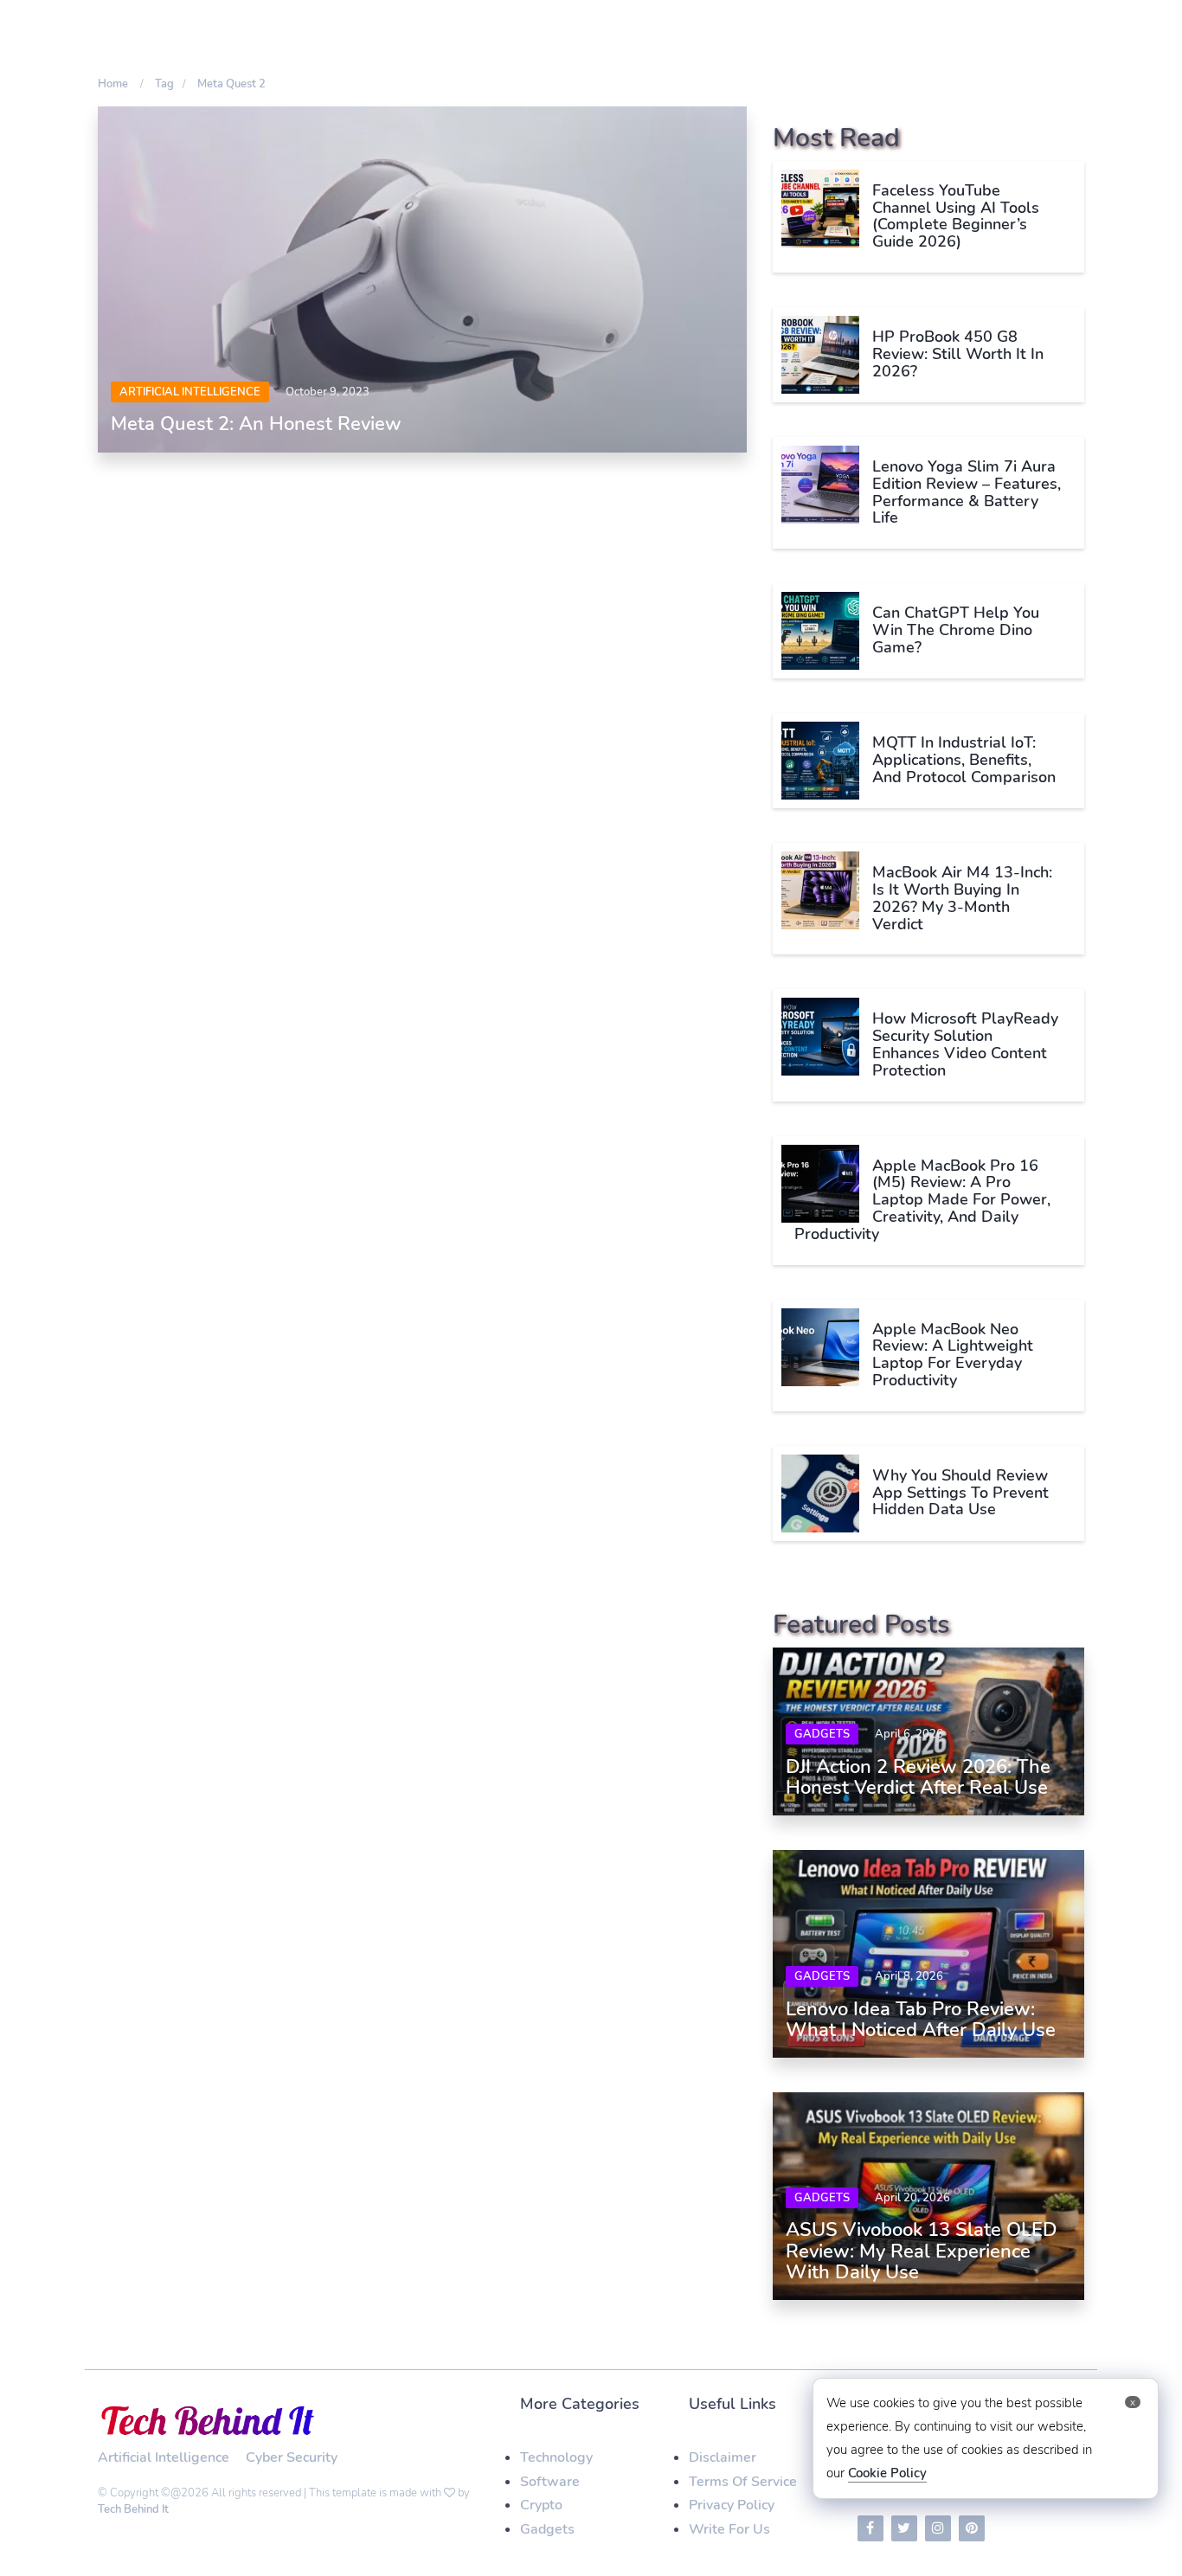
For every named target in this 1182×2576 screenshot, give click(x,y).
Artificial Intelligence (190, 392)
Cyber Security (292, 2457)
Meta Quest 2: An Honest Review (256, 424)
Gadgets (822, 1734)
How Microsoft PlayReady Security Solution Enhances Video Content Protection (965, 1044)
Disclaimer (723, 2457)
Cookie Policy (887, 2473)
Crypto (541, 2505)
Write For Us (729, 2529)
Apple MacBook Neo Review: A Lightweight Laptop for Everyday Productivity (953, 1355)
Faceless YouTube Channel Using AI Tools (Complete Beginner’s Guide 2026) (956, 216)
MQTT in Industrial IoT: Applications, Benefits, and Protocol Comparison (964, 760)
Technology (556, 2457)
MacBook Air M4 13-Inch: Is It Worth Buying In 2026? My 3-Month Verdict (962, 898)
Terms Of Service (743, 2482)
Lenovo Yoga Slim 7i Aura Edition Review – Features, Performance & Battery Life (967, 492)
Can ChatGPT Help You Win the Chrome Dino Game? (956, 630)
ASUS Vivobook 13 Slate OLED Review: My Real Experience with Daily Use (922, 2251)
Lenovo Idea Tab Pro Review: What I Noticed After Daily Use (921, 2020)
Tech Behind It (133, 2509)
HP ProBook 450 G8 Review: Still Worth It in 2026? (958, 354)
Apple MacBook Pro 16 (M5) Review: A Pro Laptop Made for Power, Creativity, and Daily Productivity (922, 1200)
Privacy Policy (732, 2505)
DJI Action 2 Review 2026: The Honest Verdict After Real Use (918, 1777)
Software (550, 2482)
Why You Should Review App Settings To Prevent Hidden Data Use (960, 1493)
